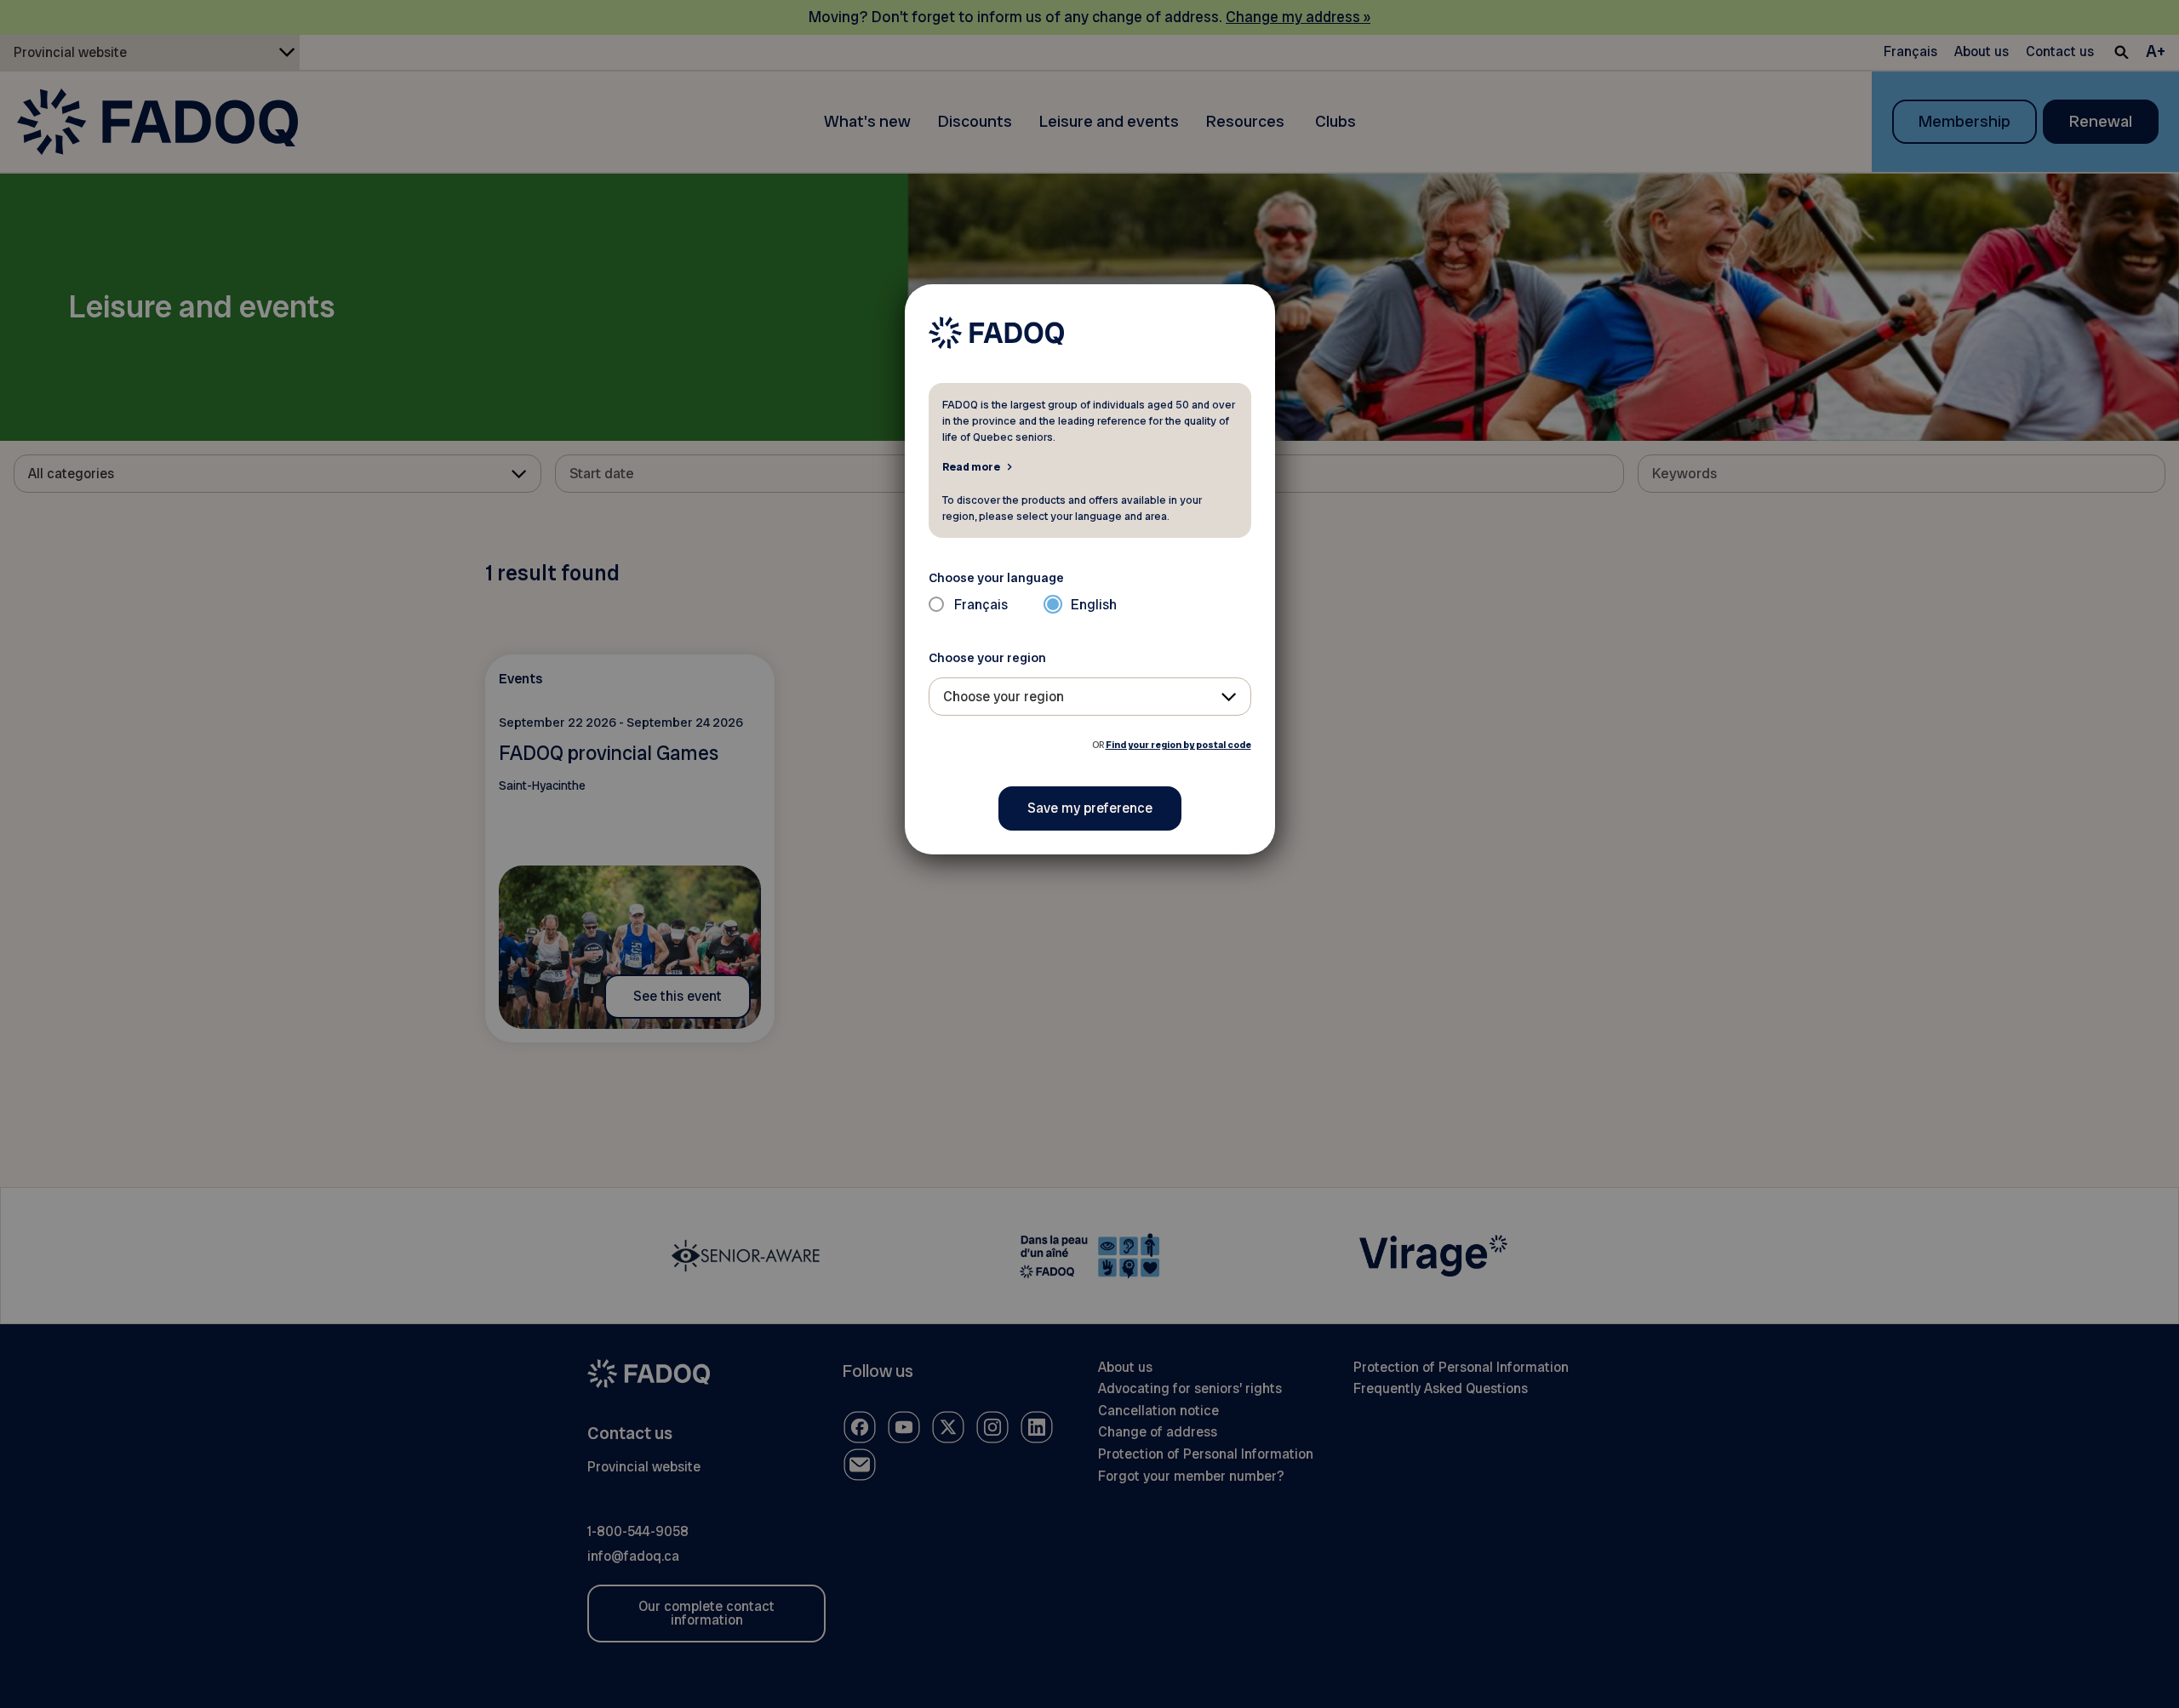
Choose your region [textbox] (1004, 697)
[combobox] (1090, 697)
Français (981, 605)
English (1094, 605)
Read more (971, 466)
